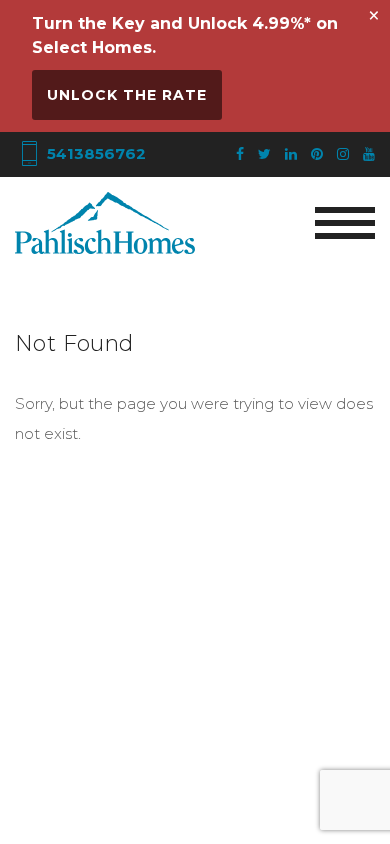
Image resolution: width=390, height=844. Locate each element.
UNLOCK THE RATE (127, 95)
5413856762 (94, 153)
